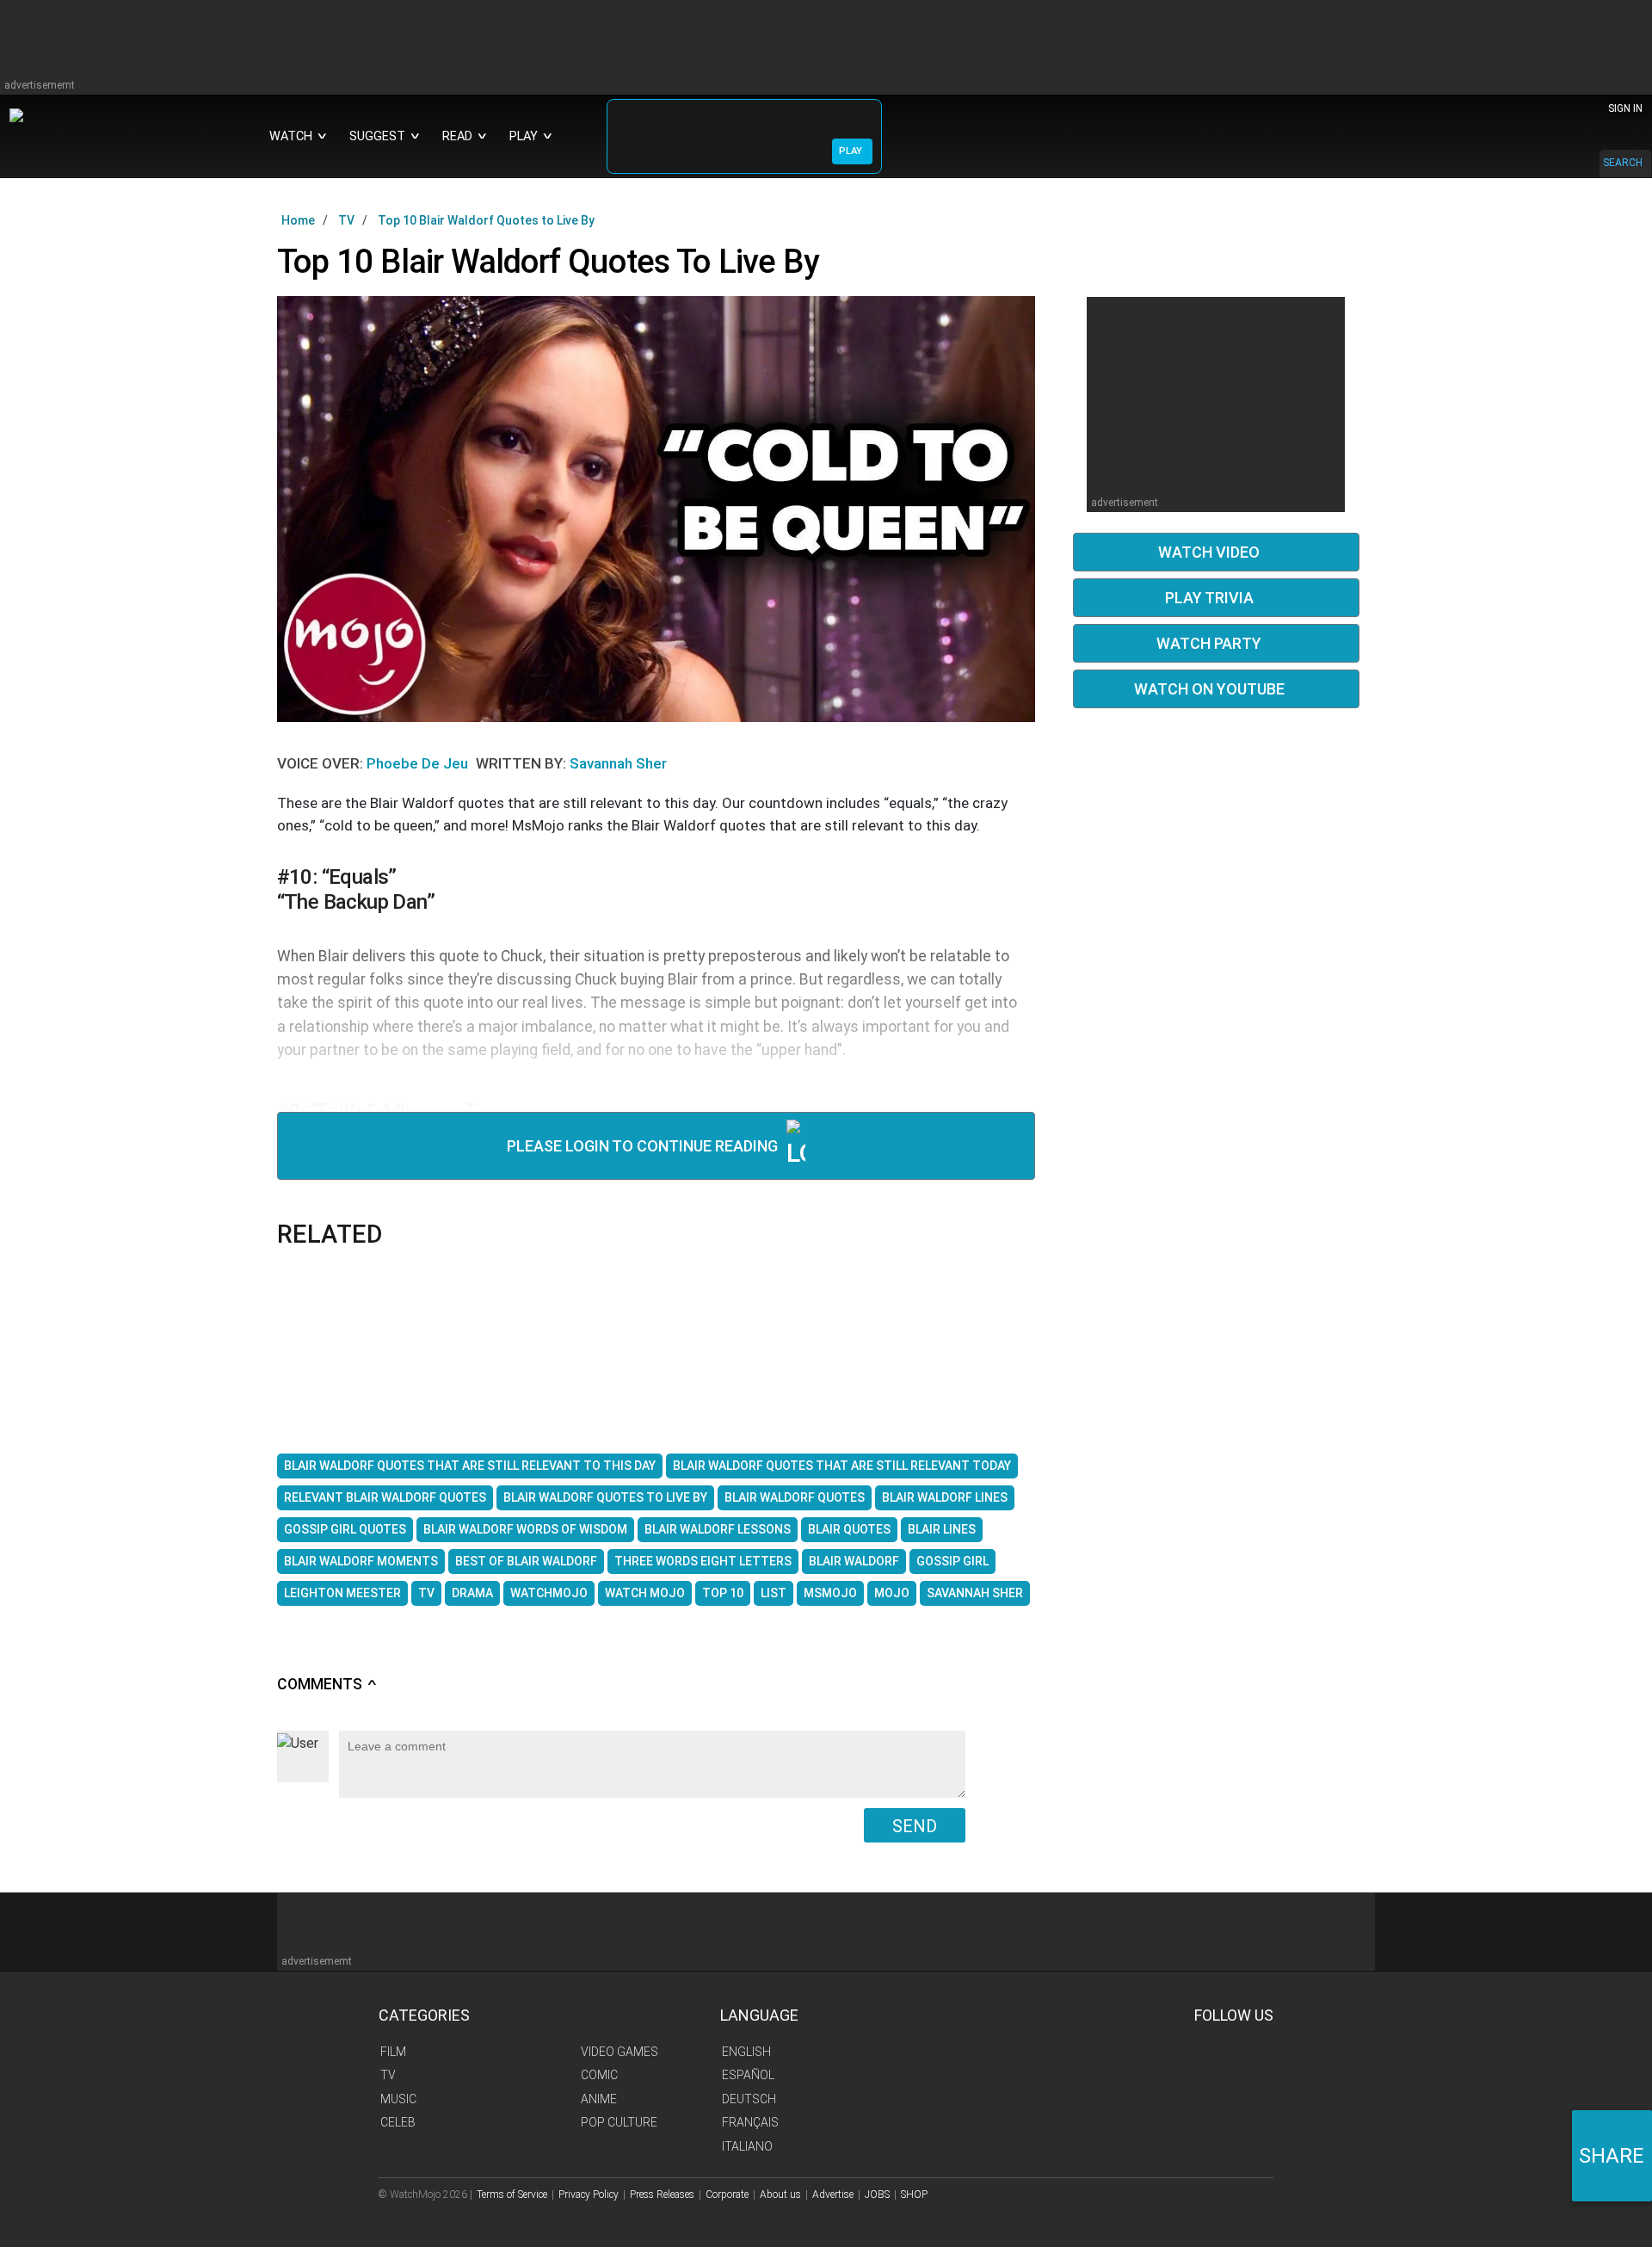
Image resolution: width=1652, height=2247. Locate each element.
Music (398, 2099)
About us (780, 2195)
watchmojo (549, 1593)
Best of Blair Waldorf (526, 1561)
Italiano (747, 2146)
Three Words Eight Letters (703, 1561)
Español (748, 2075)
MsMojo (830, 1593)
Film (393, 2052)
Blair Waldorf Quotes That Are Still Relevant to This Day (470, 1466)
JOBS (877, 2195)
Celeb (398, 2122)
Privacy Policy (589, 2195)
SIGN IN (1625, 108)
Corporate (727, 2195)
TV (426, 1593)
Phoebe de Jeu (419, 763)
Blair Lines (942, 1529)
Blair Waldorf (854, 1561)
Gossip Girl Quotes (345, 1529)
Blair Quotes (849, 1529)
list (774, 1593)
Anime (599, 2099)
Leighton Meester (342, 1593)
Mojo (892, 1593)
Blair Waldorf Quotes (795, 1497)
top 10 (723, 1593)
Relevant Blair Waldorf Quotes (385, 1497)
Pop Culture (619, 2122)
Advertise (833, 2195)
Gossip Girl (952, 1561)
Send (915, 1826)
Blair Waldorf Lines (945, 1497)
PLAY (851, 151)
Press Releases (662, 2195)
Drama (472, 1593)
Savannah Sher (618, 763)
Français (750, 2122)
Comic (599, 2075)
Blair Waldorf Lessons (718, 1529)
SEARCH (1623, 163)
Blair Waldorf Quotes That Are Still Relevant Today (842, 1466)
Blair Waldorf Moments (361, 1561)
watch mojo (645, 1593)
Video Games (619, 2052)
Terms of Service (512, 2195)
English (746, 2052)
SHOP (914, 2195)
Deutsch (749, 2099)
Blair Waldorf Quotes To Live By (605, 1497)
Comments (327, 1684)
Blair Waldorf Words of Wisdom (525, 1529)
